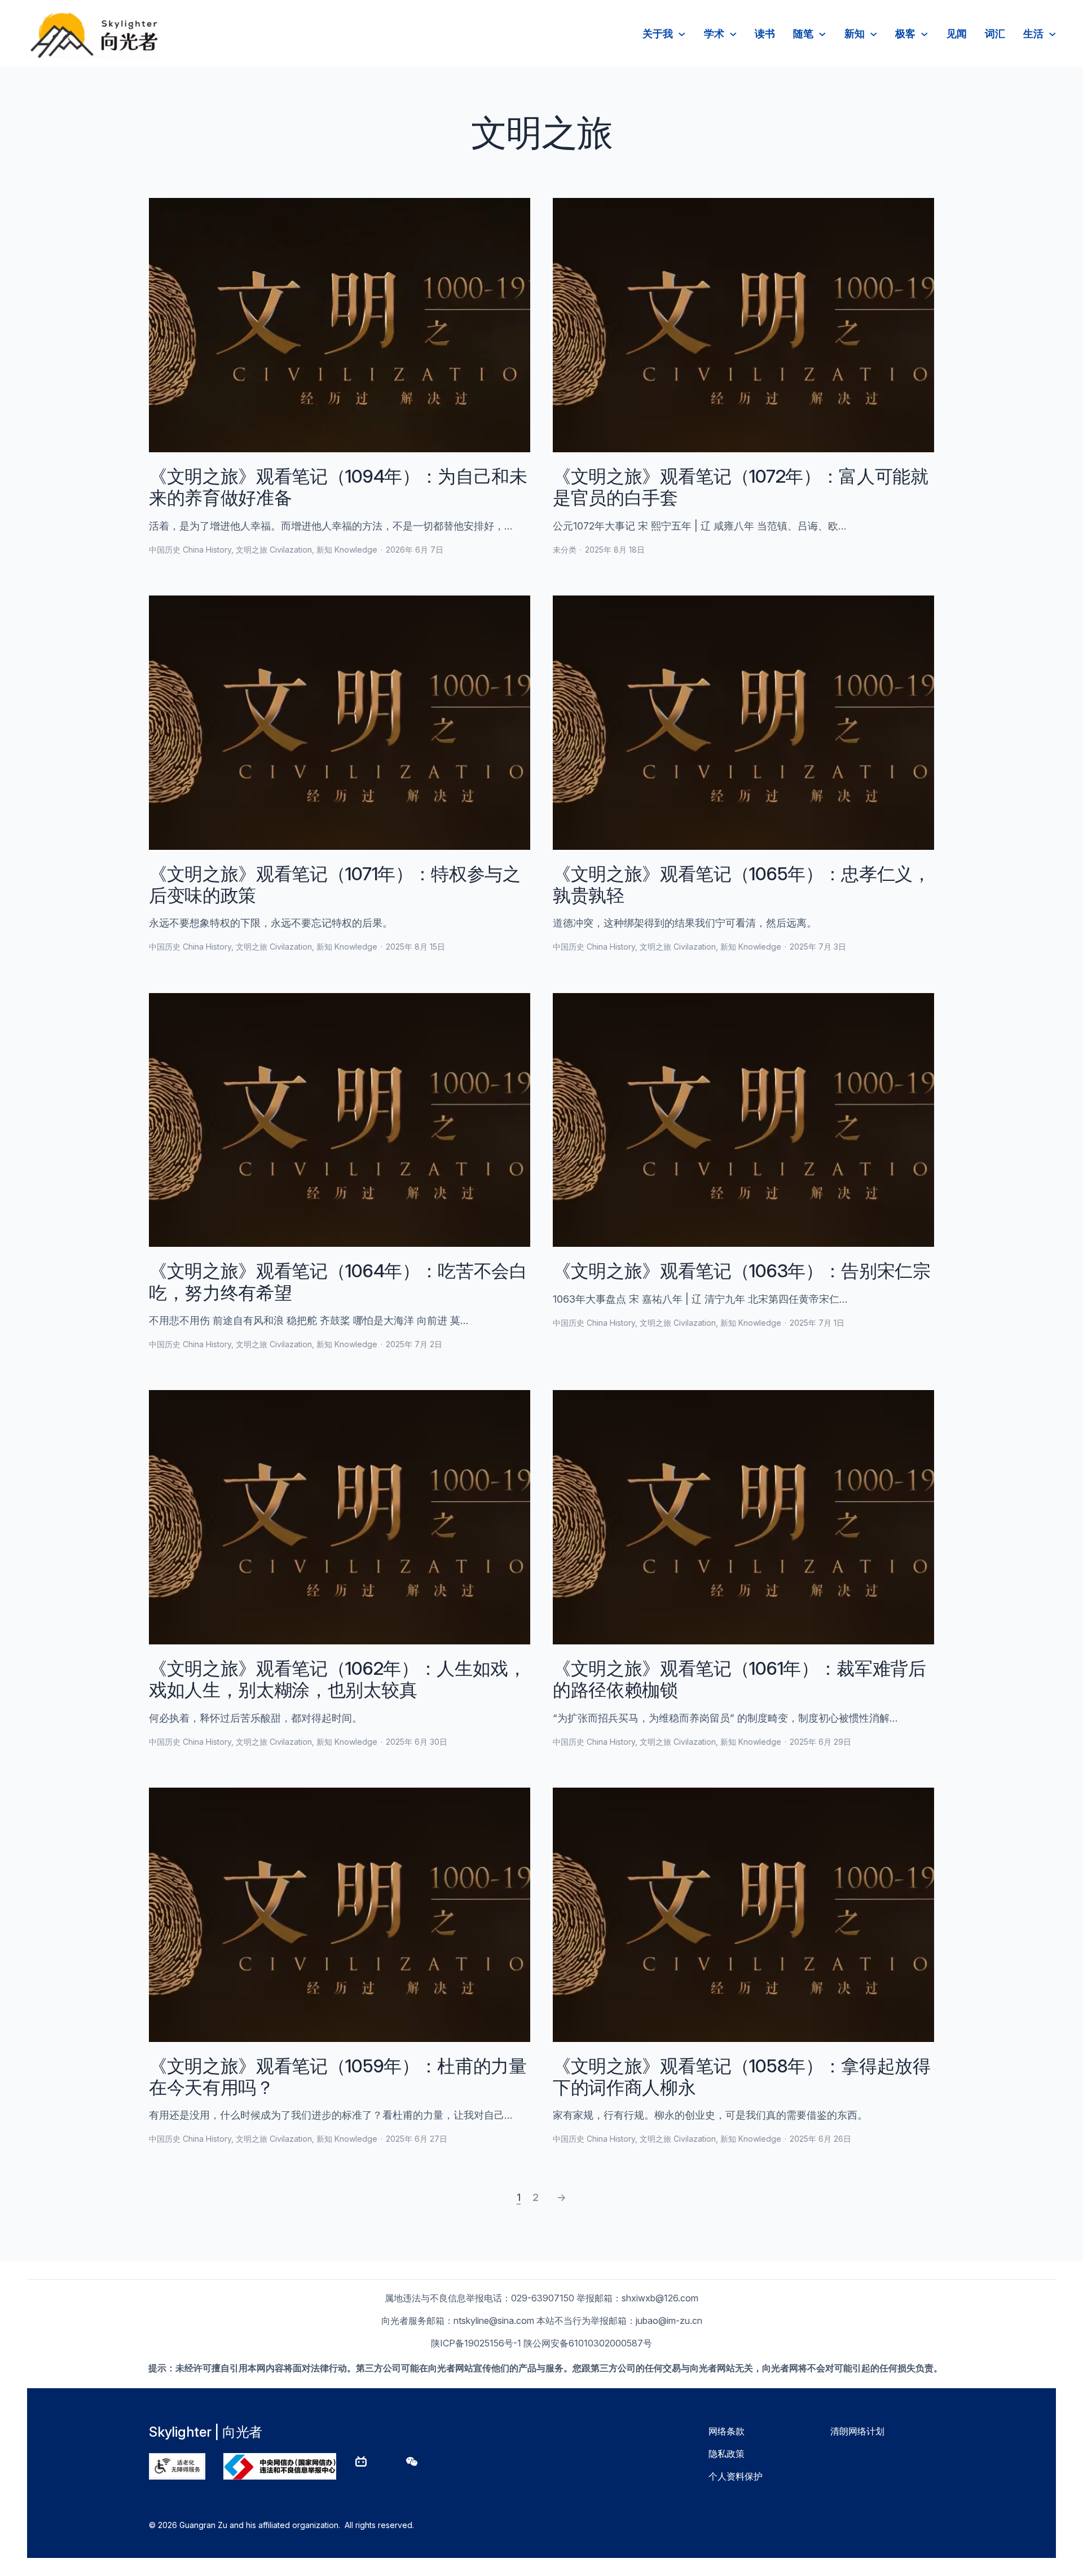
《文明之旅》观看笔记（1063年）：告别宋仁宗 (742, 1271)
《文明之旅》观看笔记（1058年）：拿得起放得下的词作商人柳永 (742, 2077)
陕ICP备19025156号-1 (476, 2343)
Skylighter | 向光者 (206, 2432)
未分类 (565, 550)
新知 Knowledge (347, 550)
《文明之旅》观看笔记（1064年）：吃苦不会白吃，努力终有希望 (338, 1282)
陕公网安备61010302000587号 (588, 2343)
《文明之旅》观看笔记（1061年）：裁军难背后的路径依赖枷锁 (739, 1679)
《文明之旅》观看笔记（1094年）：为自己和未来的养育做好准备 (338, 487)
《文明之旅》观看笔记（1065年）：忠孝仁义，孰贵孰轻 (742, 885)
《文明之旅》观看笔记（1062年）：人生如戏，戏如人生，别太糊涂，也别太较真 (338, 1679)
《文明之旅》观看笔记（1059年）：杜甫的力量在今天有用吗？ (338, 2077)
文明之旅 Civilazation (274, 550)
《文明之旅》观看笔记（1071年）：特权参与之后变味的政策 (335, 885)
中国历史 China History (190, 550)
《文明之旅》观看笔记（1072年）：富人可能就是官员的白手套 (741, 487)
